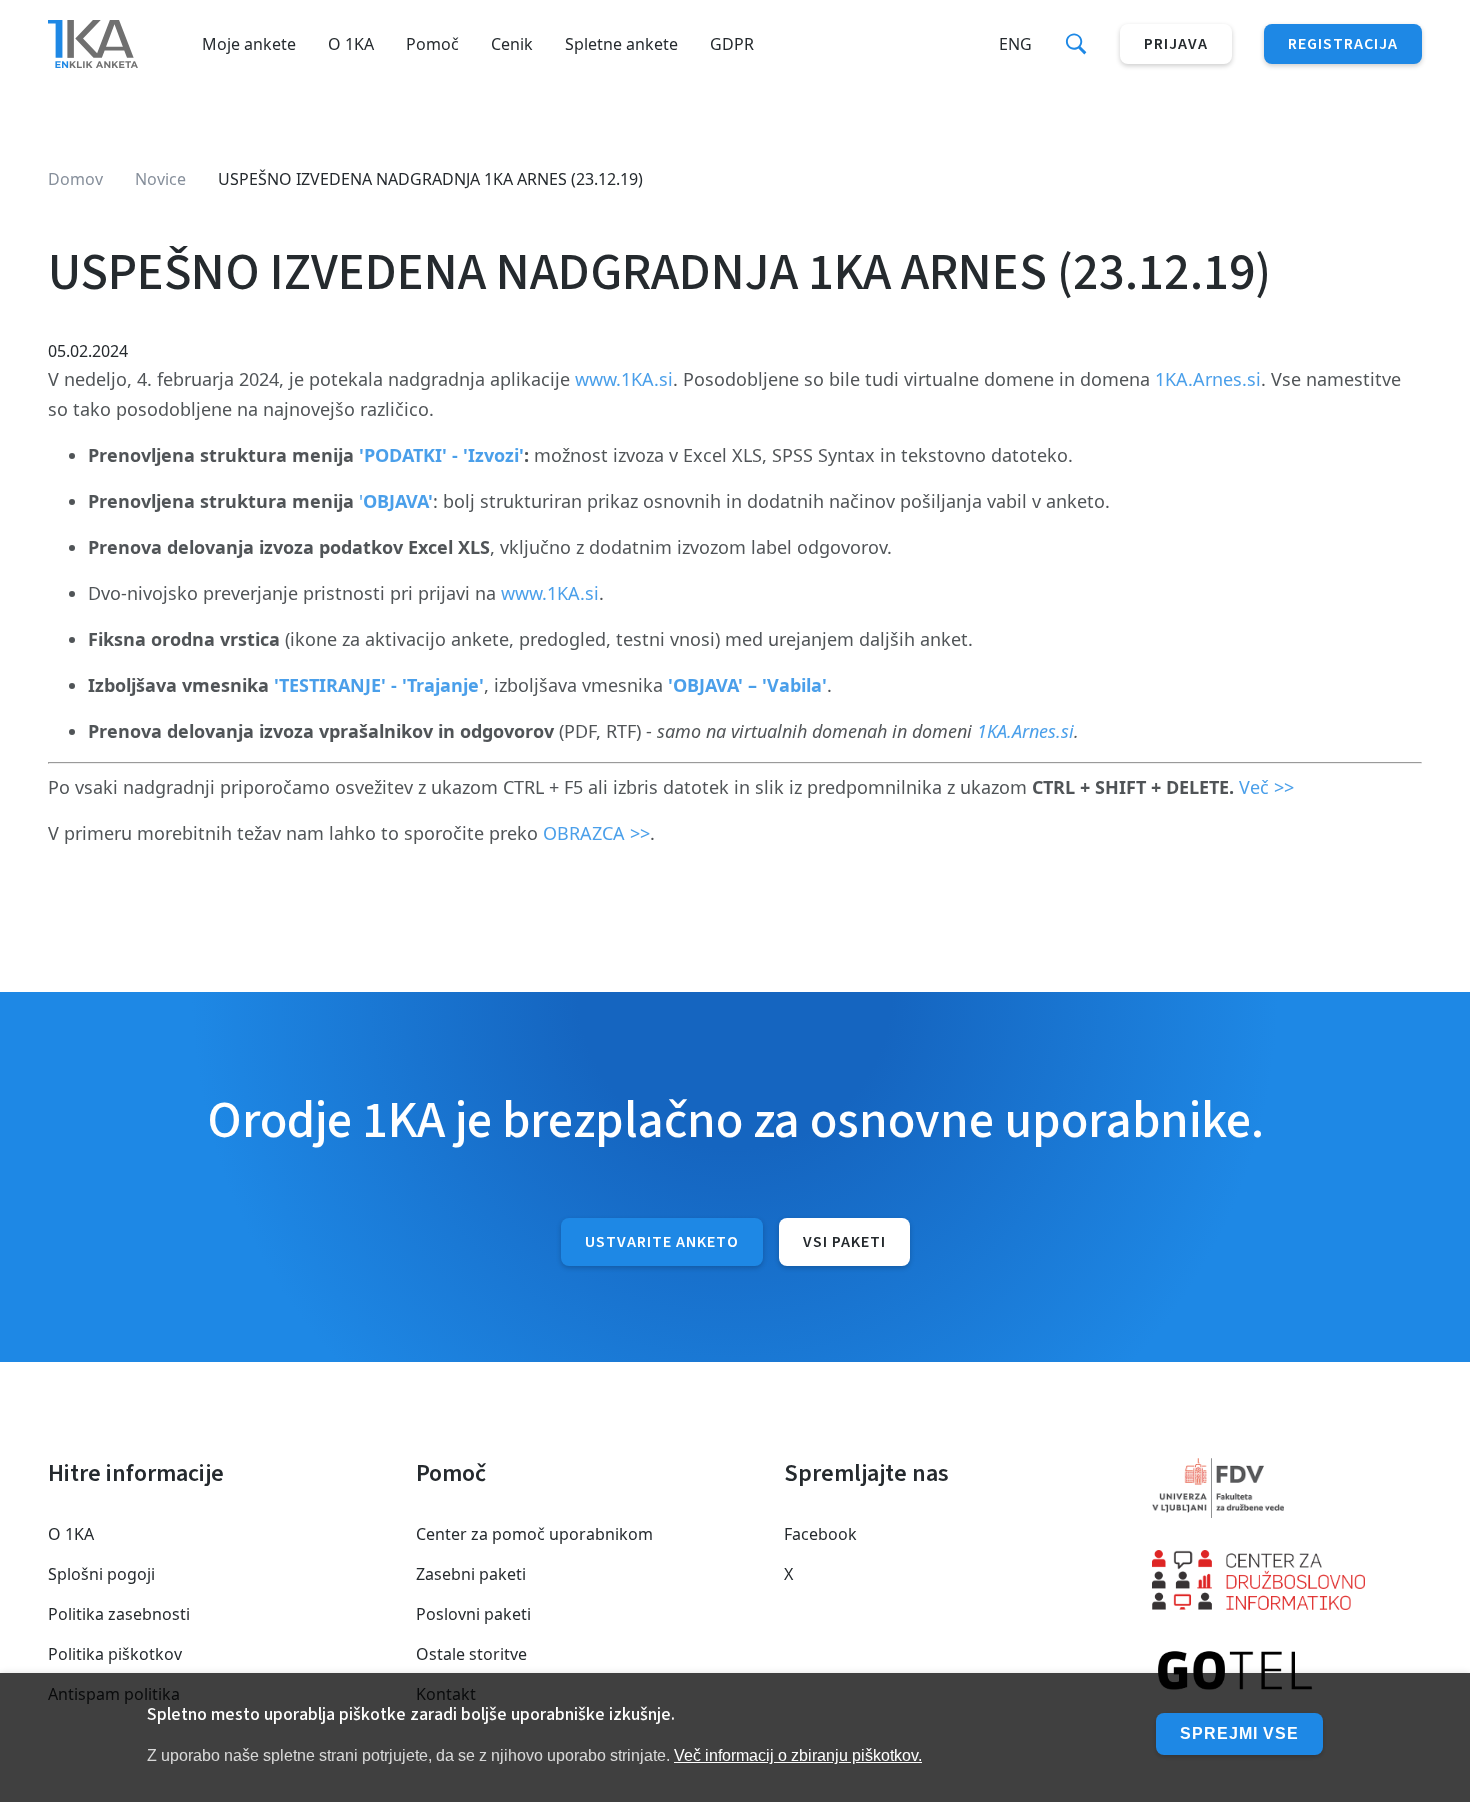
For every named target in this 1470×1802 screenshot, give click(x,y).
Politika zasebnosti (119, 1614)
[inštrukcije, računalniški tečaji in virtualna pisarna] (1287, 1672)
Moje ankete (249, 44)
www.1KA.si (624, 379)
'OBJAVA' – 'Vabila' (747, 685)
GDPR (732, 44)
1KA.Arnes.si (1208, 379)
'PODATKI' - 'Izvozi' (441, 455)
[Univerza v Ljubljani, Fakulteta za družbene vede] (1287, 1488)
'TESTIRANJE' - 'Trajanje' (379, 685)
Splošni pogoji (101, 1574)
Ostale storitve (471, 1654)
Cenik (512, 44)
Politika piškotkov (115, 1654)
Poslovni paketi (473, 1614)
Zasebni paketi (471, 1574)
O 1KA (351, 44)
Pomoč (432, 44)
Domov (75, 179)
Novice (160, 179)
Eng (1015, 44)
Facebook (820, 1534)
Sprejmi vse (1239, 1733)
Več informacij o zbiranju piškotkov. (798, 1755)
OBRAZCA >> (596, 833)
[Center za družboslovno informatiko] (1287, 1580)
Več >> (1266, 787)
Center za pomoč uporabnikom (534, 1534)
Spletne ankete (621, 44)
